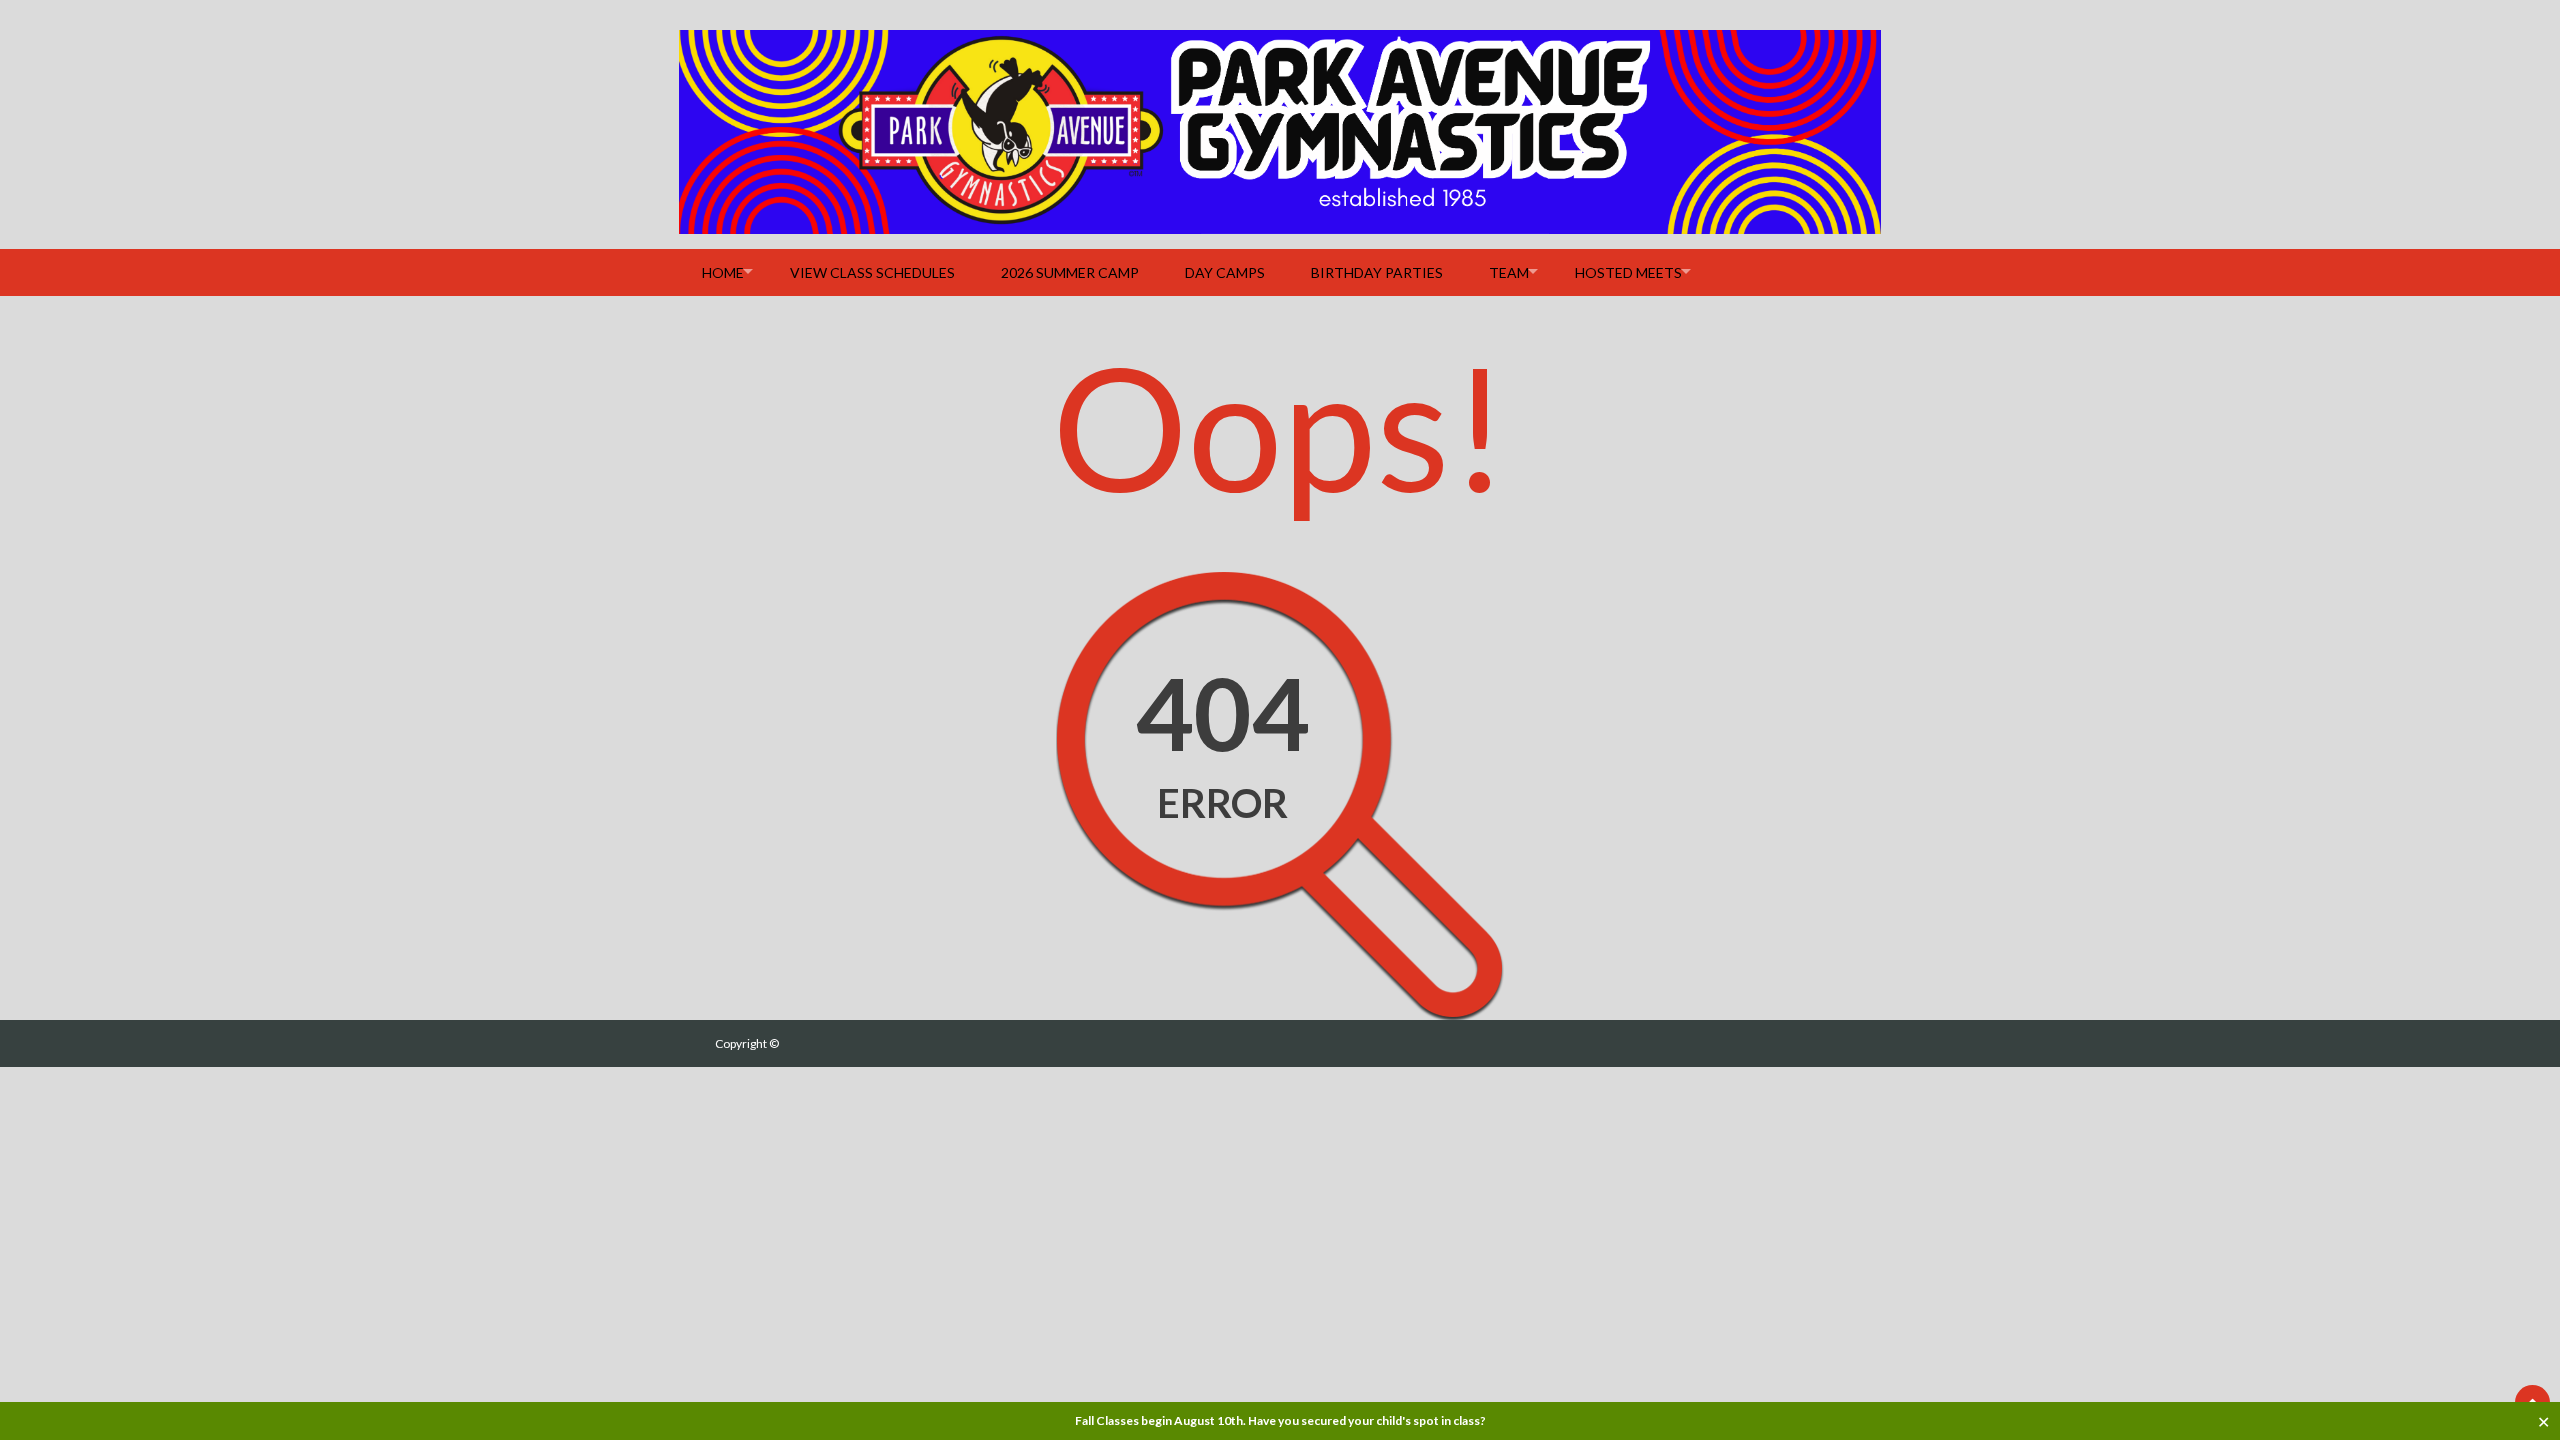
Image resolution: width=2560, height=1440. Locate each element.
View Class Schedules (872, 272)
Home (723, 272)
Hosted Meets (1628, 272)
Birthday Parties (1377, 272)
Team (1509, 272)
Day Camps (1225, 272)
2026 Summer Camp (1070, 272)
